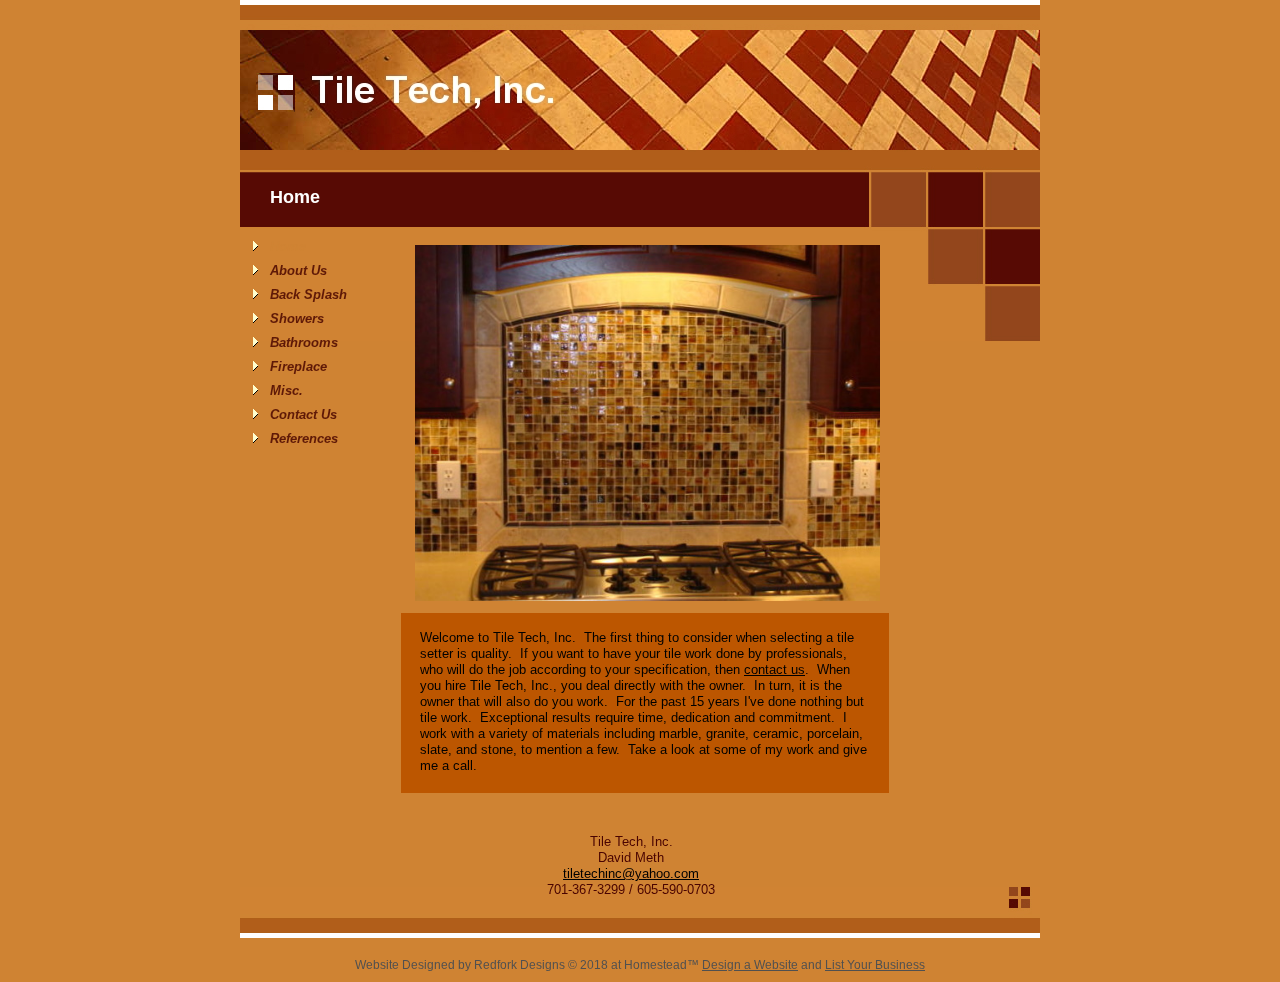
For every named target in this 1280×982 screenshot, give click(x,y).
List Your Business (875, 965)
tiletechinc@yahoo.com (631, 873)
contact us (774, 669)
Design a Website (750, 965)
